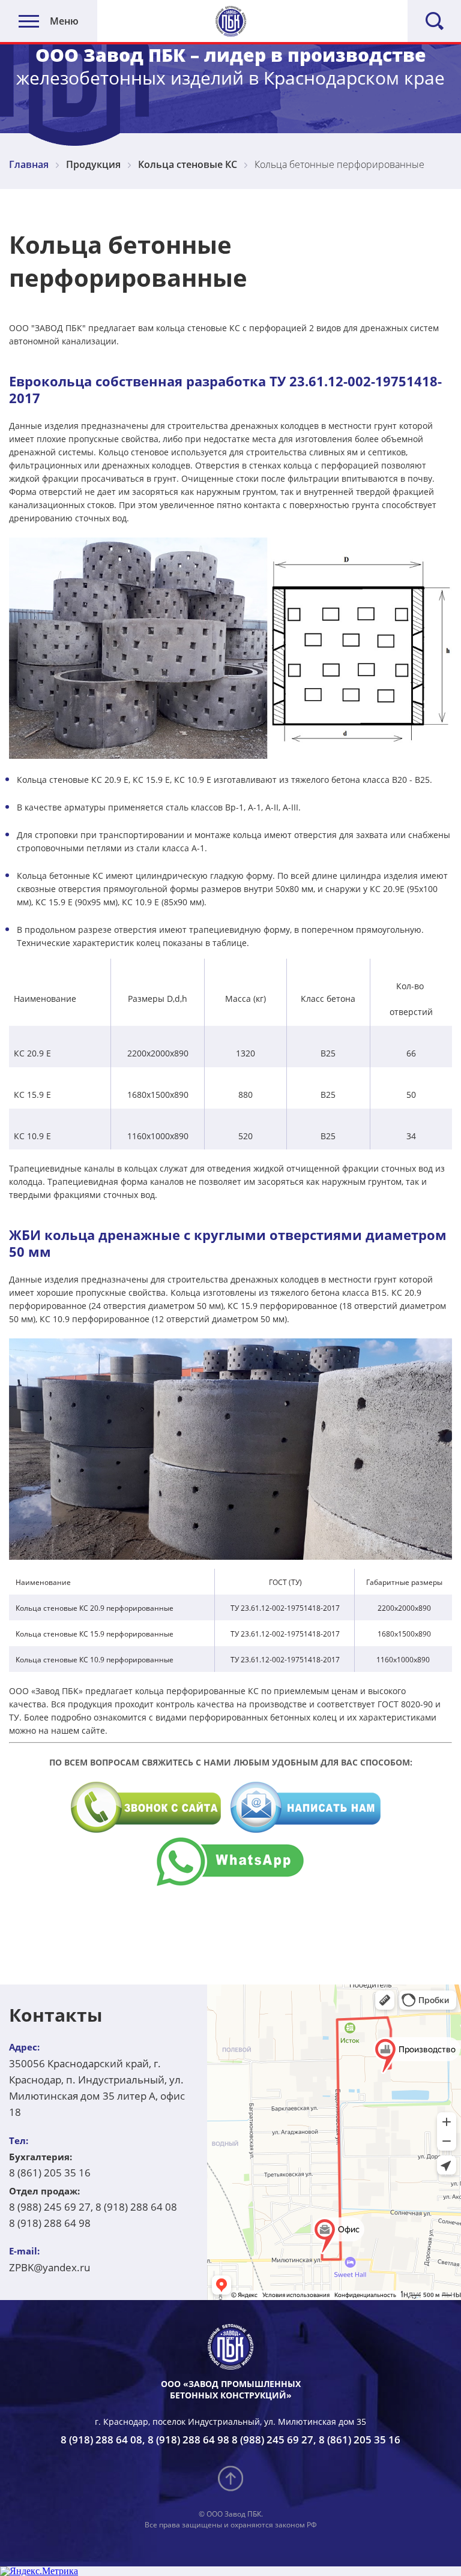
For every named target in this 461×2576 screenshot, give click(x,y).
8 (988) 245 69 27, (51, 2207)
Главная (29, 164)
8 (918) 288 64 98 (50, 2223)
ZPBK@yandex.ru (50, 2267)
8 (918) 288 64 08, (103, 2440)
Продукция (93, 164)
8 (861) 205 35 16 (50, 2173)
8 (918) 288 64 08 (136, 2207)
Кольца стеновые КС (188, 164)
